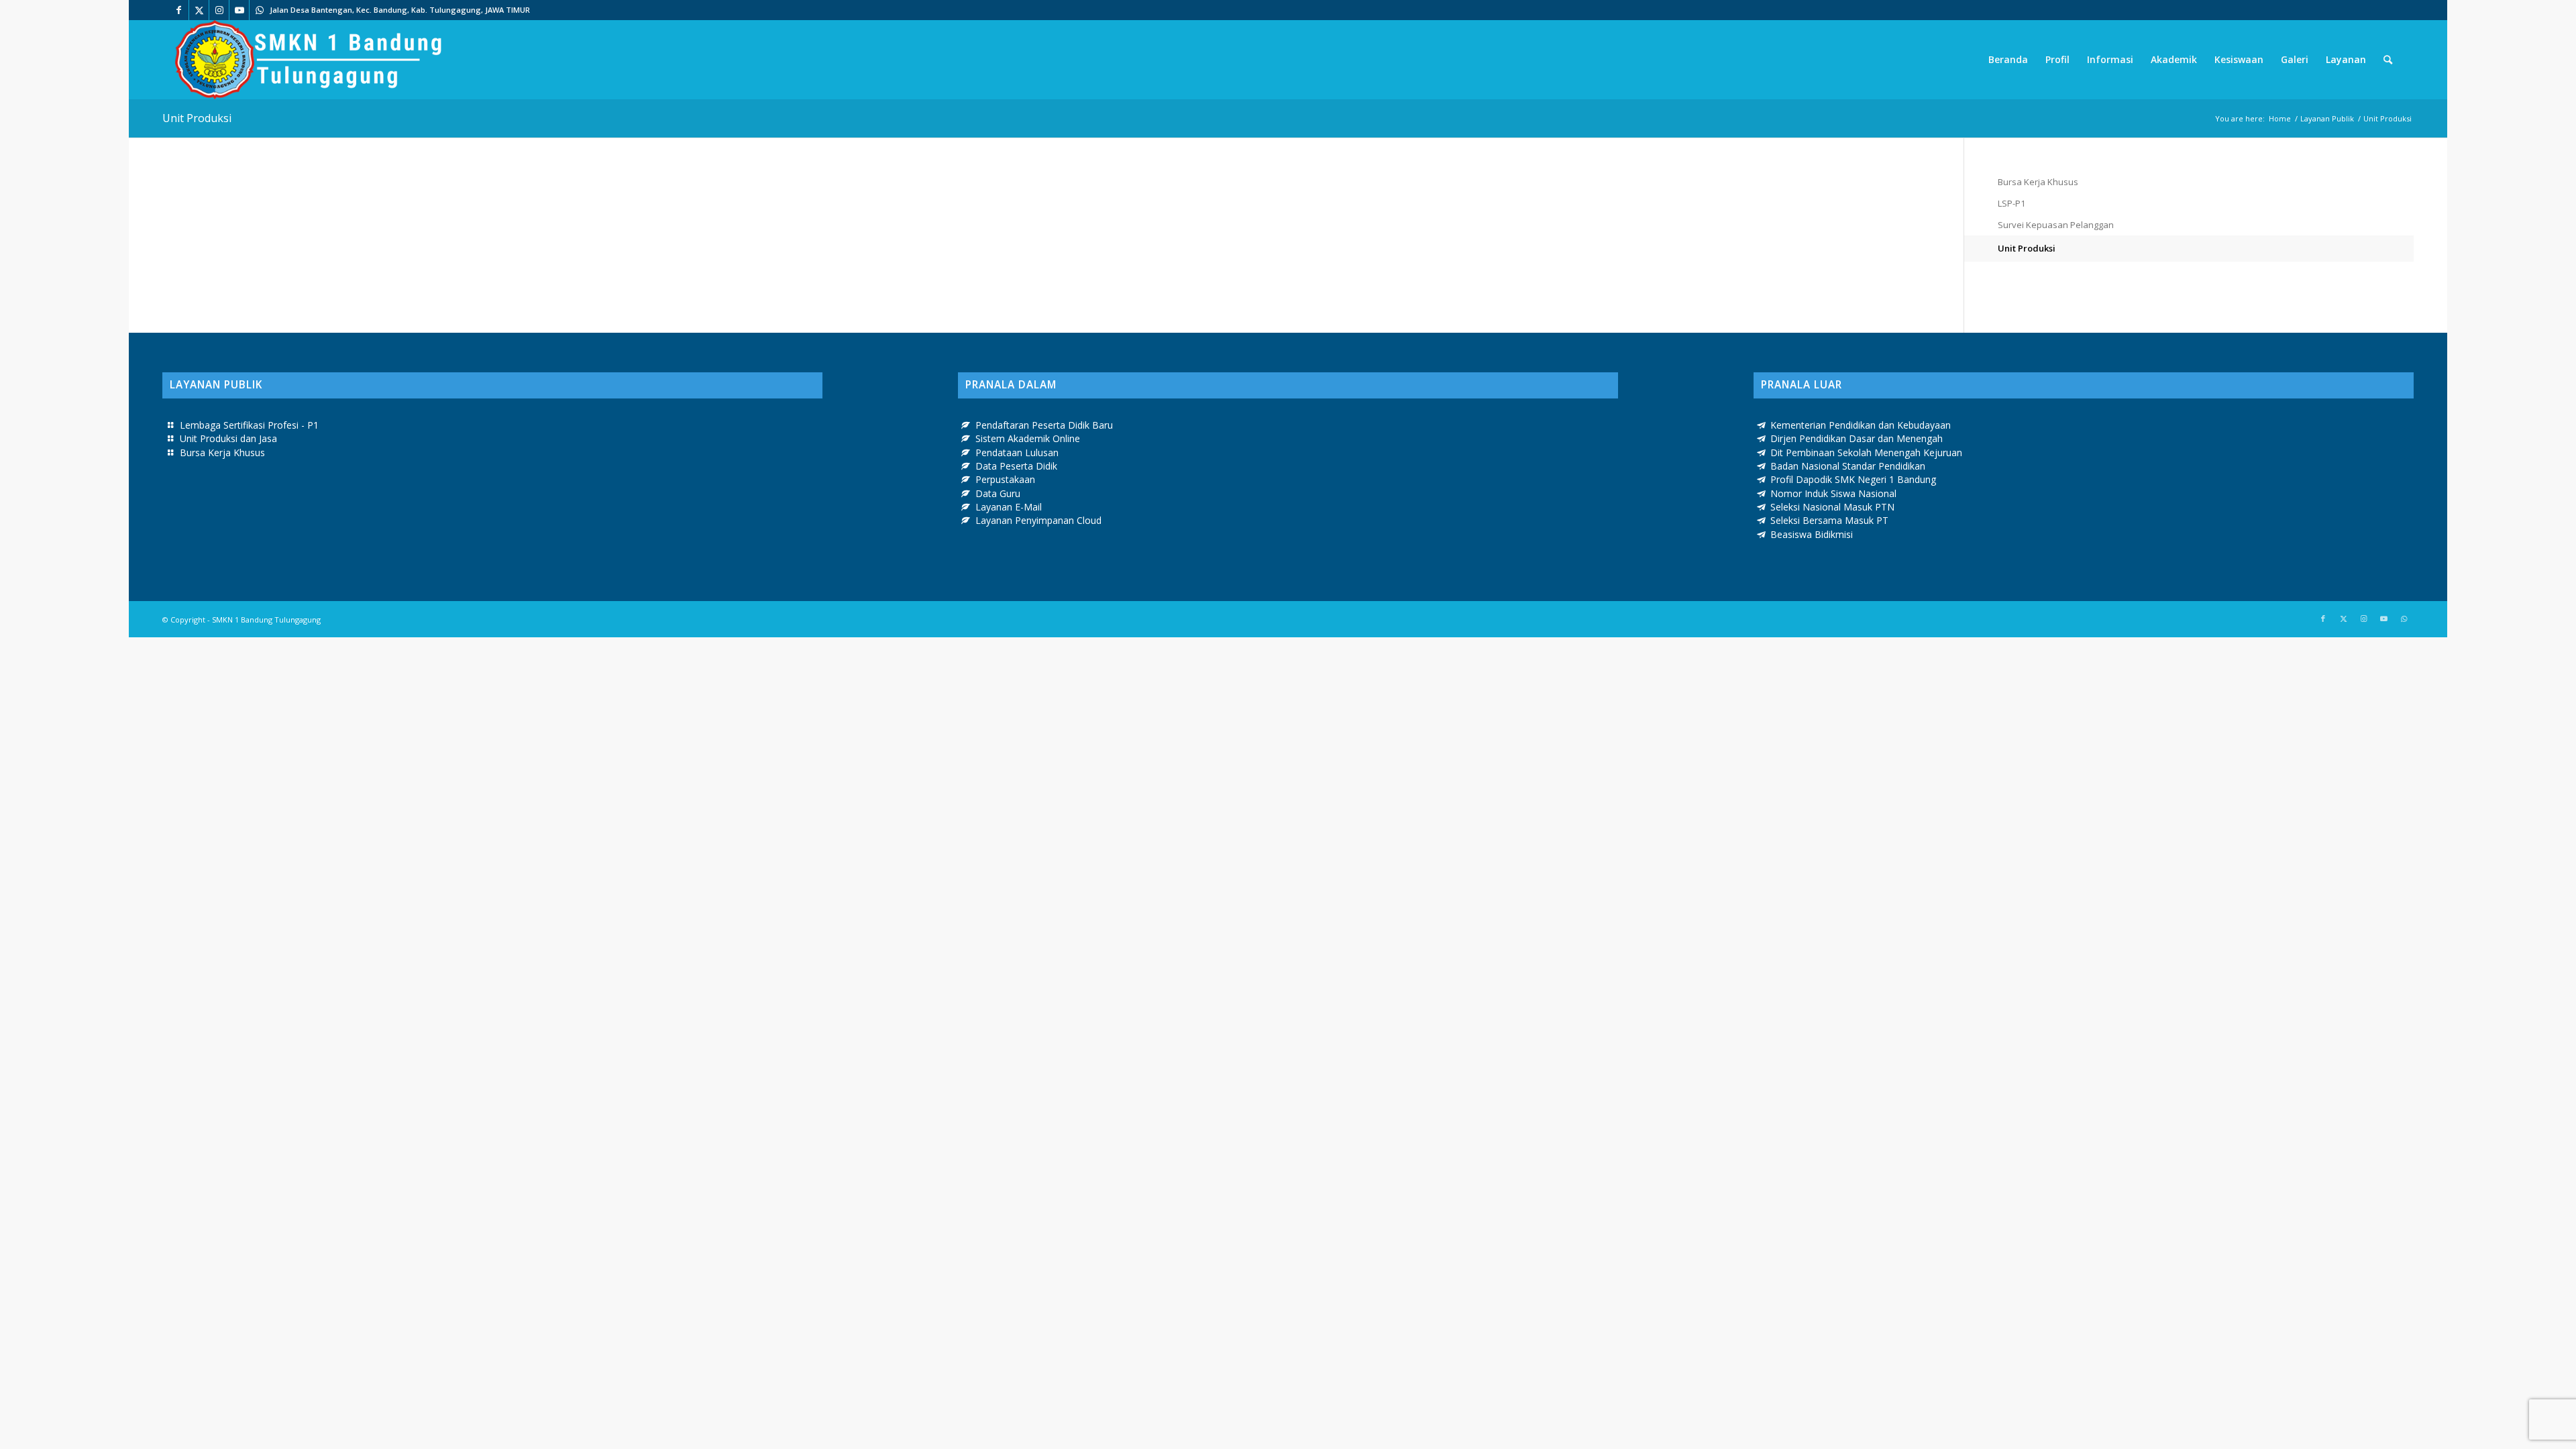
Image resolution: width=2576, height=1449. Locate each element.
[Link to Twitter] (199, 10)
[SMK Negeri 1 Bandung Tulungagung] (308, 60)
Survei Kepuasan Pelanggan (2056, 225)
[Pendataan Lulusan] (966, 453)
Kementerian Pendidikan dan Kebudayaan (1861, 425)
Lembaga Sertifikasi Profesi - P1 (249, 425)
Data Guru (998, 493)
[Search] (2388, 60)
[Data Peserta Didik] (966, 466)
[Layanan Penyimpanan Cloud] (966, 521)
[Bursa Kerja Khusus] (170, 453)
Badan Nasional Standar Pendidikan (1848, 466)
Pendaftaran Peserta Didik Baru (1044, 425)
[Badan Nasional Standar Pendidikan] (1762, 466)
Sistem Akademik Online (1028, 438)
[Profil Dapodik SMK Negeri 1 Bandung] (1762, 480)
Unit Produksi (197, 118)
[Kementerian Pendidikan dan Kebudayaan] (1762, 425)
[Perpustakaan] (966, 480)
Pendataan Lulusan (1017, 452)
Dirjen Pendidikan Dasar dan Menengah (1857, 438)
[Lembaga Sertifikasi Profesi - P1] (170, 425)
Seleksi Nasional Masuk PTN (1832, 507)
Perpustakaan (1005, 479)
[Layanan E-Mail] (966, 507)
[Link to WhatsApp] (260, 10)
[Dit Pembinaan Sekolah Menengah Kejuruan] (1762, 453)
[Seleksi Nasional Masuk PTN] (1762, 507)
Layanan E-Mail (1009, 507)
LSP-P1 (2011, 203)
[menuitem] (2008, 60)
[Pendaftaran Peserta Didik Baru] (966, 425)
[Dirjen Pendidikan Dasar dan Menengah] (1762, 439)
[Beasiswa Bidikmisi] (1762, 535)
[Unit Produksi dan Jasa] (170, 439)
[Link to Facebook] (179, 10)
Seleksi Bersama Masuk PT (1829, 520)
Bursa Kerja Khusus (2038, 182)
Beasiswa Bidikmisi (1812, 534)
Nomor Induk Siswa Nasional (1833, 493)
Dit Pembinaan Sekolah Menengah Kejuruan (1866, 452)
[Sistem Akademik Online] (966, 439)
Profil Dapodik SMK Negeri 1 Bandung (1853, 479)
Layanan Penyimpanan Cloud (1038, 520)
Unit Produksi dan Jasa (228, 438)
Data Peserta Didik (1016, 466)
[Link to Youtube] (239, 10)
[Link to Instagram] (219, 10)
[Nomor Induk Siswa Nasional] (1762, 494)
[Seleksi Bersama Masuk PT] (1762, 521)
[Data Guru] (966, 494)
